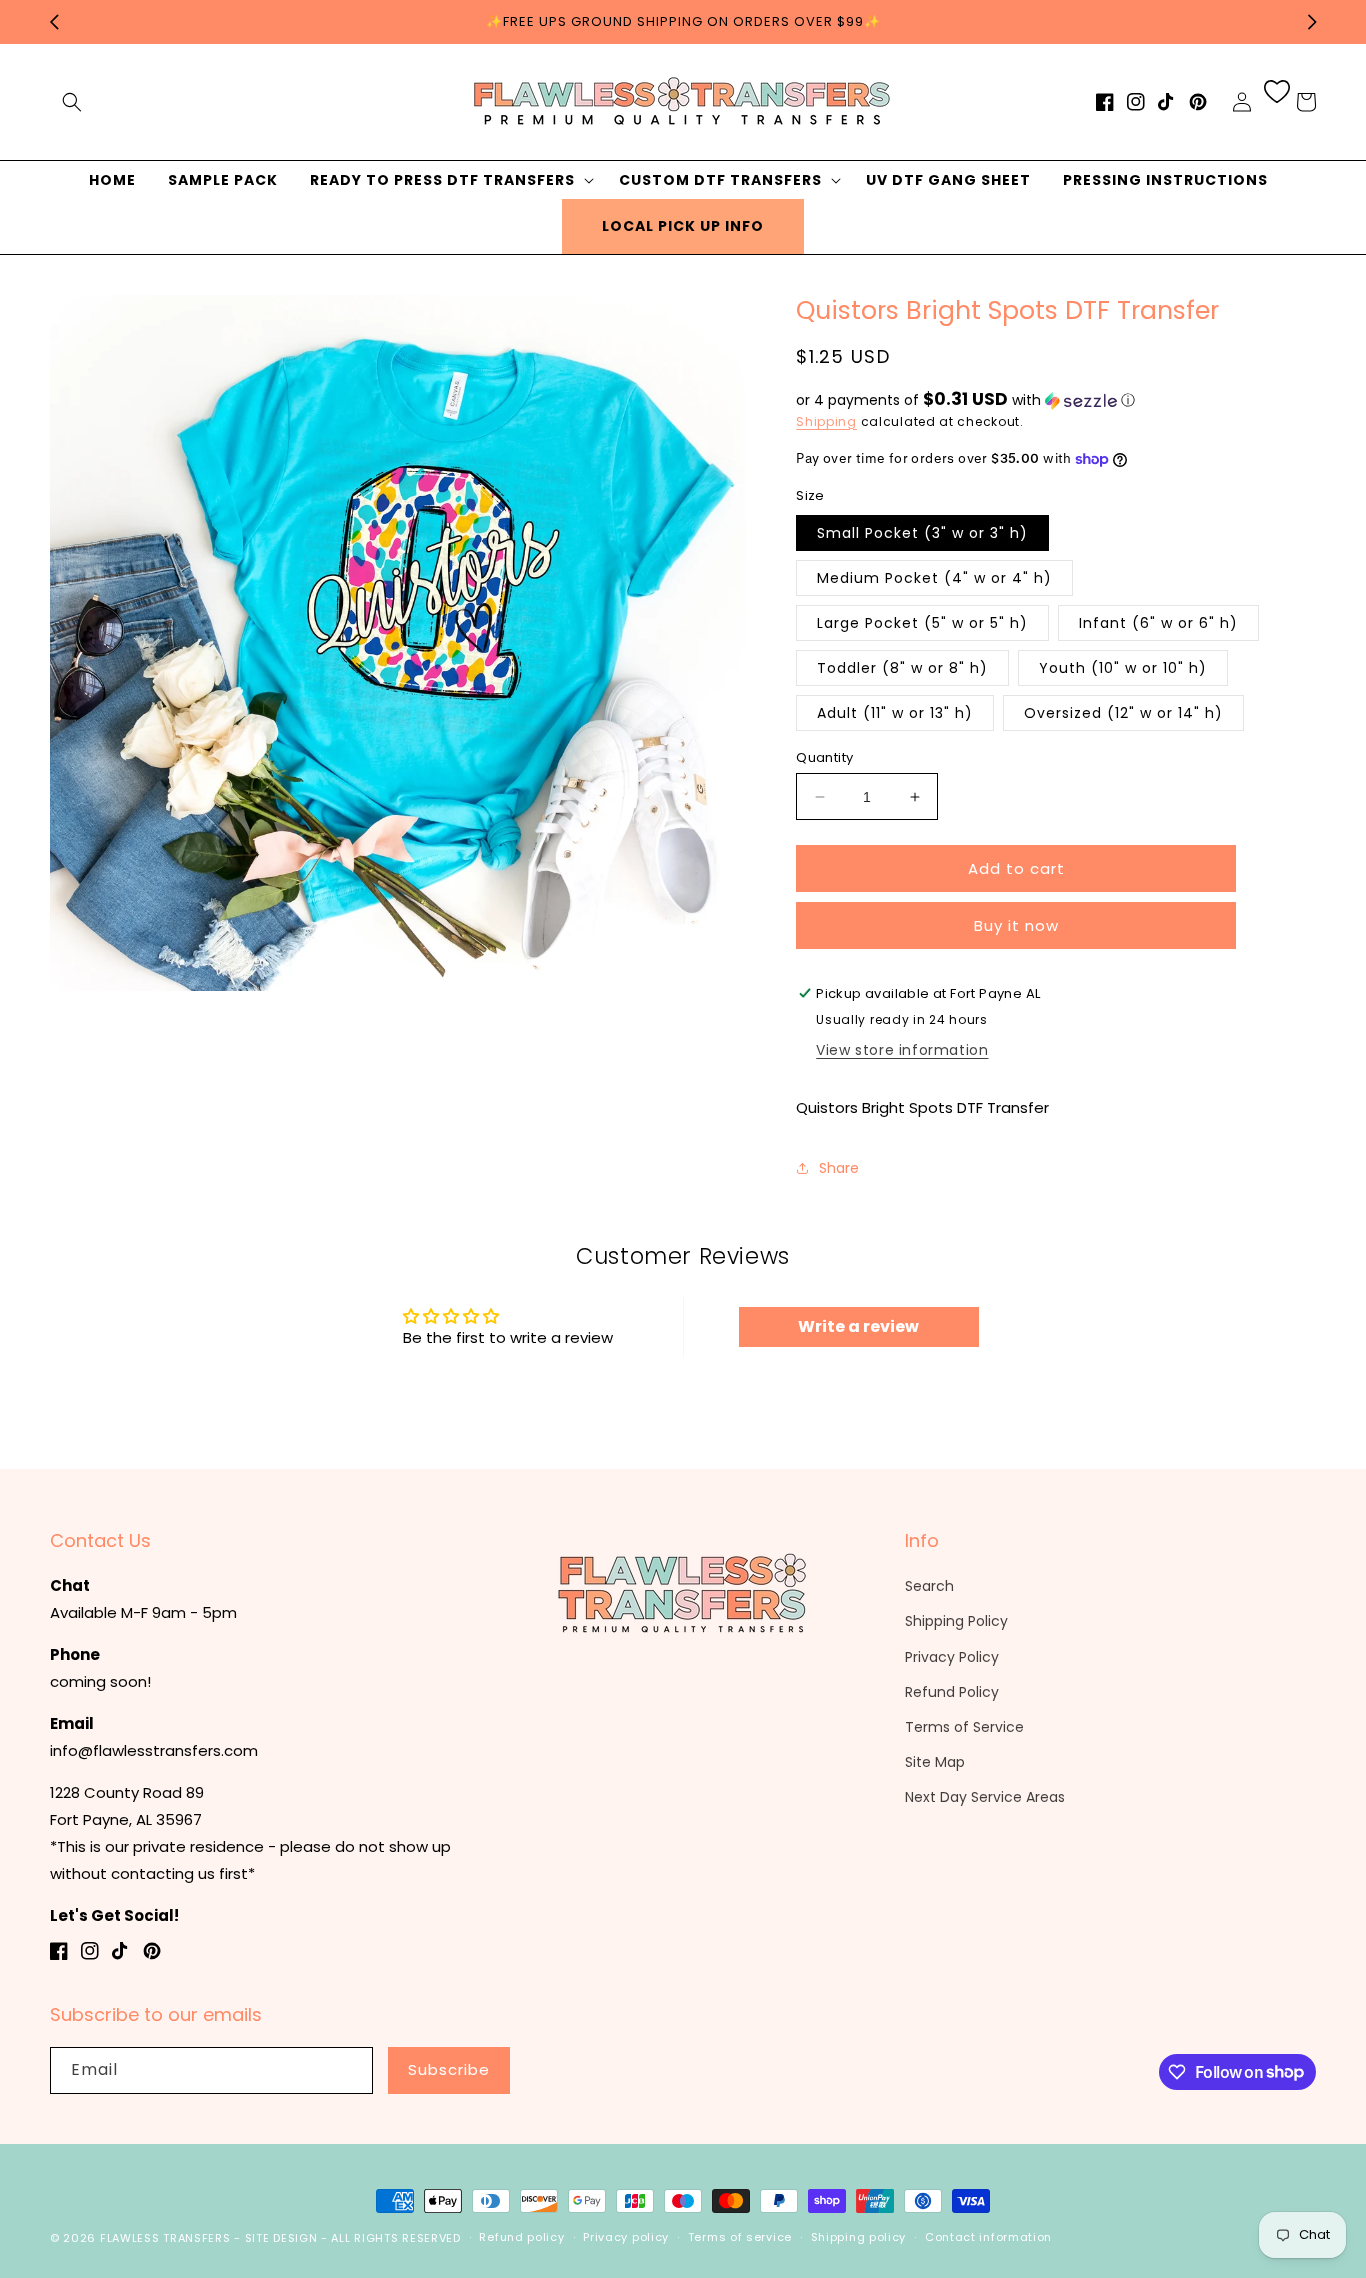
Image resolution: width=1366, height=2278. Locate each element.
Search (929, 1586)
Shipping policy (859, 2237)
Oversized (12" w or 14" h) (1123, 713)
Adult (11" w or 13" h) (895, 713)
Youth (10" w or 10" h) (1123, 668)
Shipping (826, 421)
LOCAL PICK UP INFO (683, 226)
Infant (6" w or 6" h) (1158, 623)
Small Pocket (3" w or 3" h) (922, 533)
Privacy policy (626, 2237)
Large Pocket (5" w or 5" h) (922, 623)
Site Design (281, 2238)
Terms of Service (964, 1727)
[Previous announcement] (54, 22)
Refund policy (521, 2237)
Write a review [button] (858, 1326)
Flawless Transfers (165, 2238)
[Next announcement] (1312, 22)
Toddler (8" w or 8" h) (902, 668)
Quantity (824, 757)
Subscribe (449, 2069)
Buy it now (1016, 925)
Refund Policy (952, 1692)
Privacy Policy (952, 1657)
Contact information (988, 2237)
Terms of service (740, 2237)
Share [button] (839, 1168)
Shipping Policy (956, 1621)
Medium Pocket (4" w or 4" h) (934, 578)
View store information (902, 1050)
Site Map (935, 1762)
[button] (72, 102)
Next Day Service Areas (985, 1797)
